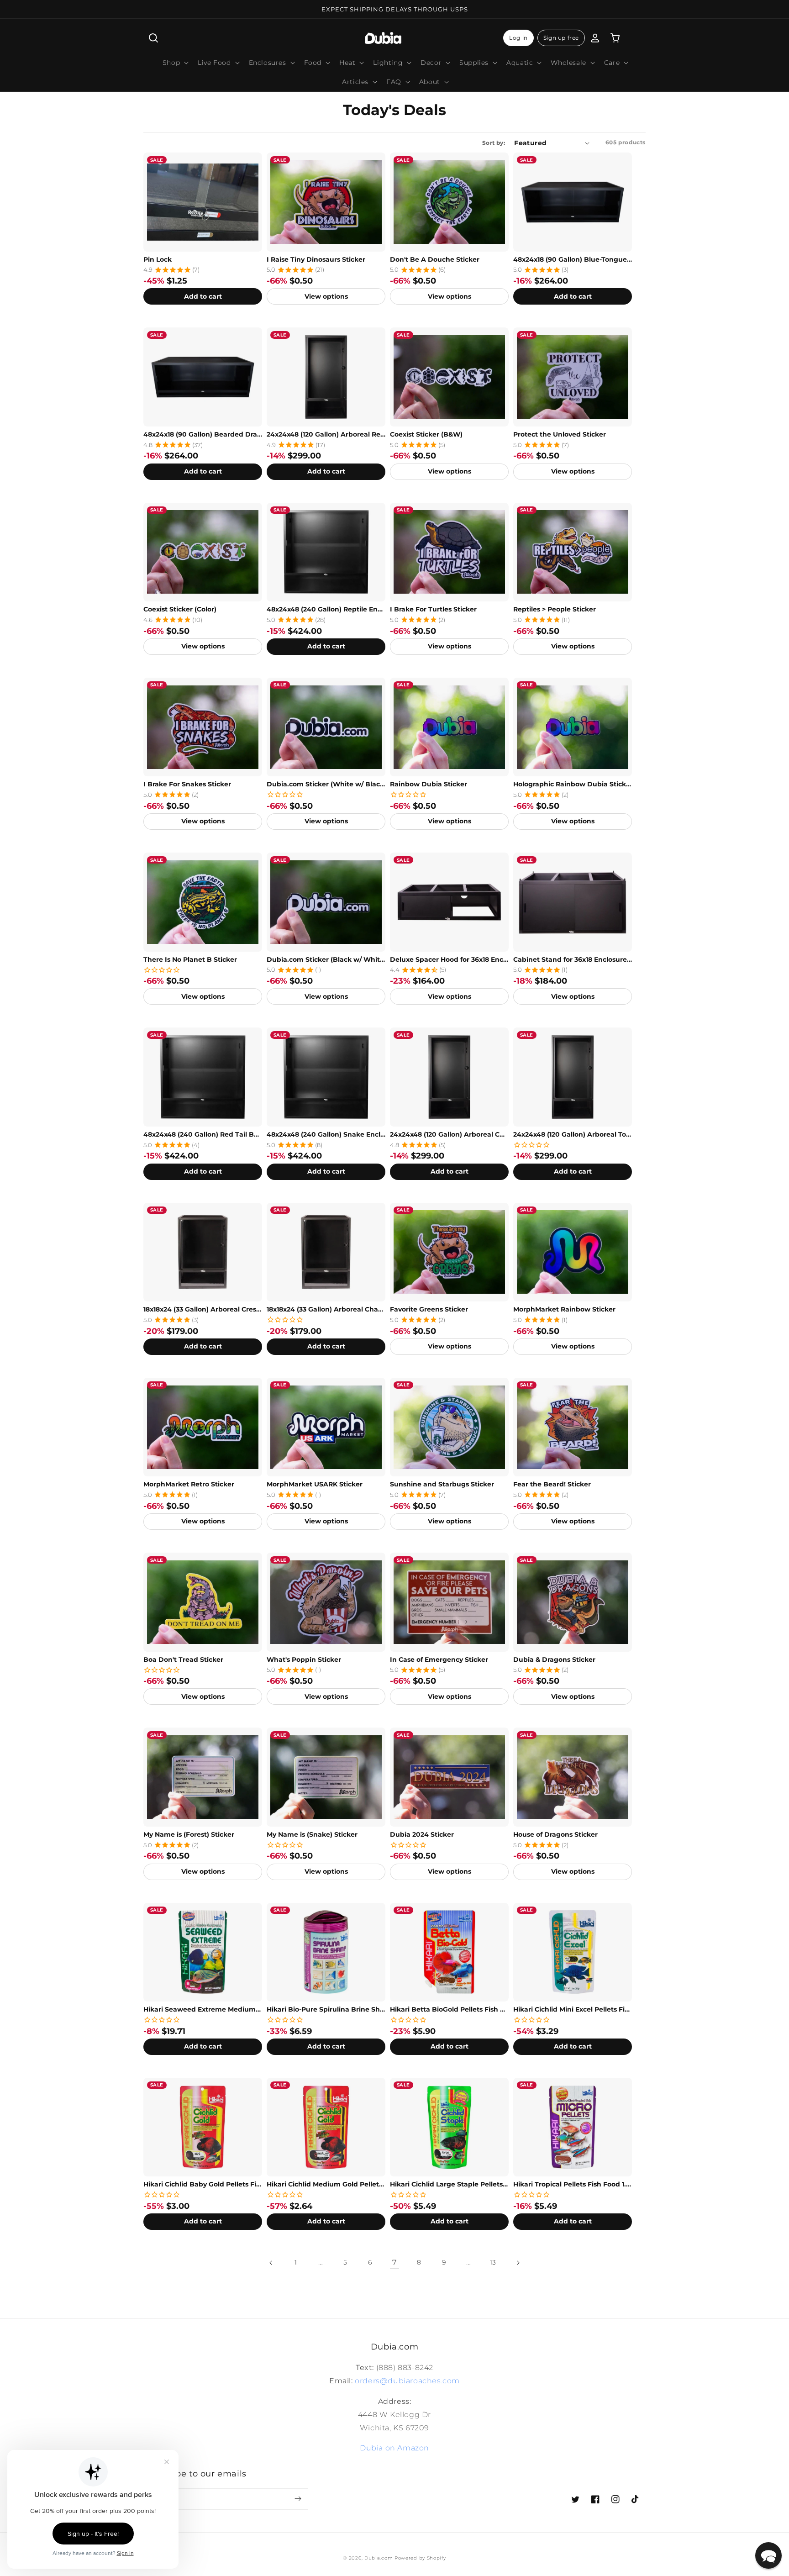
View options (326, 296)
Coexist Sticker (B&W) (426, 434)
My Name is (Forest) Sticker (189, 1834)
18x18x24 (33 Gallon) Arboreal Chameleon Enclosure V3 (326, 1309)
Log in (518, 38)
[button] (153, 38)
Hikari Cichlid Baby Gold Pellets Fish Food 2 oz (203, 2184)
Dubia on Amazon (394, 2448)
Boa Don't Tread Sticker (183, 1659)
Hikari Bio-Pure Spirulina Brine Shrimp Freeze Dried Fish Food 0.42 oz (326, 2009)
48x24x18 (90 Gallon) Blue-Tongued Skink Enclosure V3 (573, 259)
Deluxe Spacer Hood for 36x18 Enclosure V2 (449, 959)
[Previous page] (271, 2263)
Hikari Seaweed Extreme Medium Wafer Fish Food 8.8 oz (203, 2009)
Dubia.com (379, 2558)
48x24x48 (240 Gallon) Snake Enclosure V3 (326, 1134)
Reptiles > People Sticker (555, 609)
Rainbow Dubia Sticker (429, 784)
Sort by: (494, 143)
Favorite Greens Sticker (429, 1309)
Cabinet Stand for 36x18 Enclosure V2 (573, 959)
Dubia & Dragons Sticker (554, 1659)
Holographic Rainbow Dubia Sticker (573, 784)
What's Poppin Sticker (304, 1659)
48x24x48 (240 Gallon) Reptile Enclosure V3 (326, 609)
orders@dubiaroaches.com (407, 2381)
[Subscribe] (298, 2499)
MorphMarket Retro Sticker (189, 1484)
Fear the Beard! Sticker (552, 1484)
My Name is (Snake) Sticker (312, 1834)
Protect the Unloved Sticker (560, 434)
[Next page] (518, 2263)
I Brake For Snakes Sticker (187, 784)
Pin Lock (158, 259)
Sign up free (561, 38)
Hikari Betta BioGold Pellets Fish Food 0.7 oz (449, 2009)
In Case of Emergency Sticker (439, 1659)
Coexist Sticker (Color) (180, 609)
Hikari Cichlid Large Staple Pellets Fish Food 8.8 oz (449, 2184)
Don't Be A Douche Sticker (435, 259)
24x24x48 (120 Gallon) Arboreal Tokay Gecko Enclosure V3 (573, 1134)
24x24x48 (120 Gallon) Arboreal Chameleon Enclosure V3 (449, 1134)
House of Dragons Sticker (555, 1834)
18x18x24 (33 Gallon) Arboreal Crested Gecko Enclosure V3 (203, 1309)
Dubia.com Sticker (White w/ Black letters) (326, 784)
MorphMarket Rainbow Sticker (564, 1309)
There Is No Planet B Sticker (190, 959)
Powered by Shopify (420, 2558)
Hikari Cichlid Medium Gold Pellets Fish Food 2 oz (326, 2184)
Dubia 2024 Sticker (422, 1834)
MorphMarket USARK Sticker (315, 1484)
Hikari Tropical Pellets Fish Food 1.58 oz (573, 2184)
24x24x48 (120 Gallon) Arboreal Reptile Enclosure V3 (326, 434)
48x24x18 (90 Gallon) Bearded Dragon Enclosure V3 (203, 434)
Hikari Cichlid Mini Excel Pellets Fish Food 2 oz (573, 2009)
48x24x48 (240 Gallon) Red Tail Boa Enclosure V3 (203, 1134)
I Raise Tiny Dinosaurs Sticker (316, 259)
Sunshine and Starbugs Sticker (442, 1484)
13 (493, 2262)
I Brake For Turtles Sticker (433, 609)
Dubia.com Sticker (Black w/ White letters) (326, 959)
